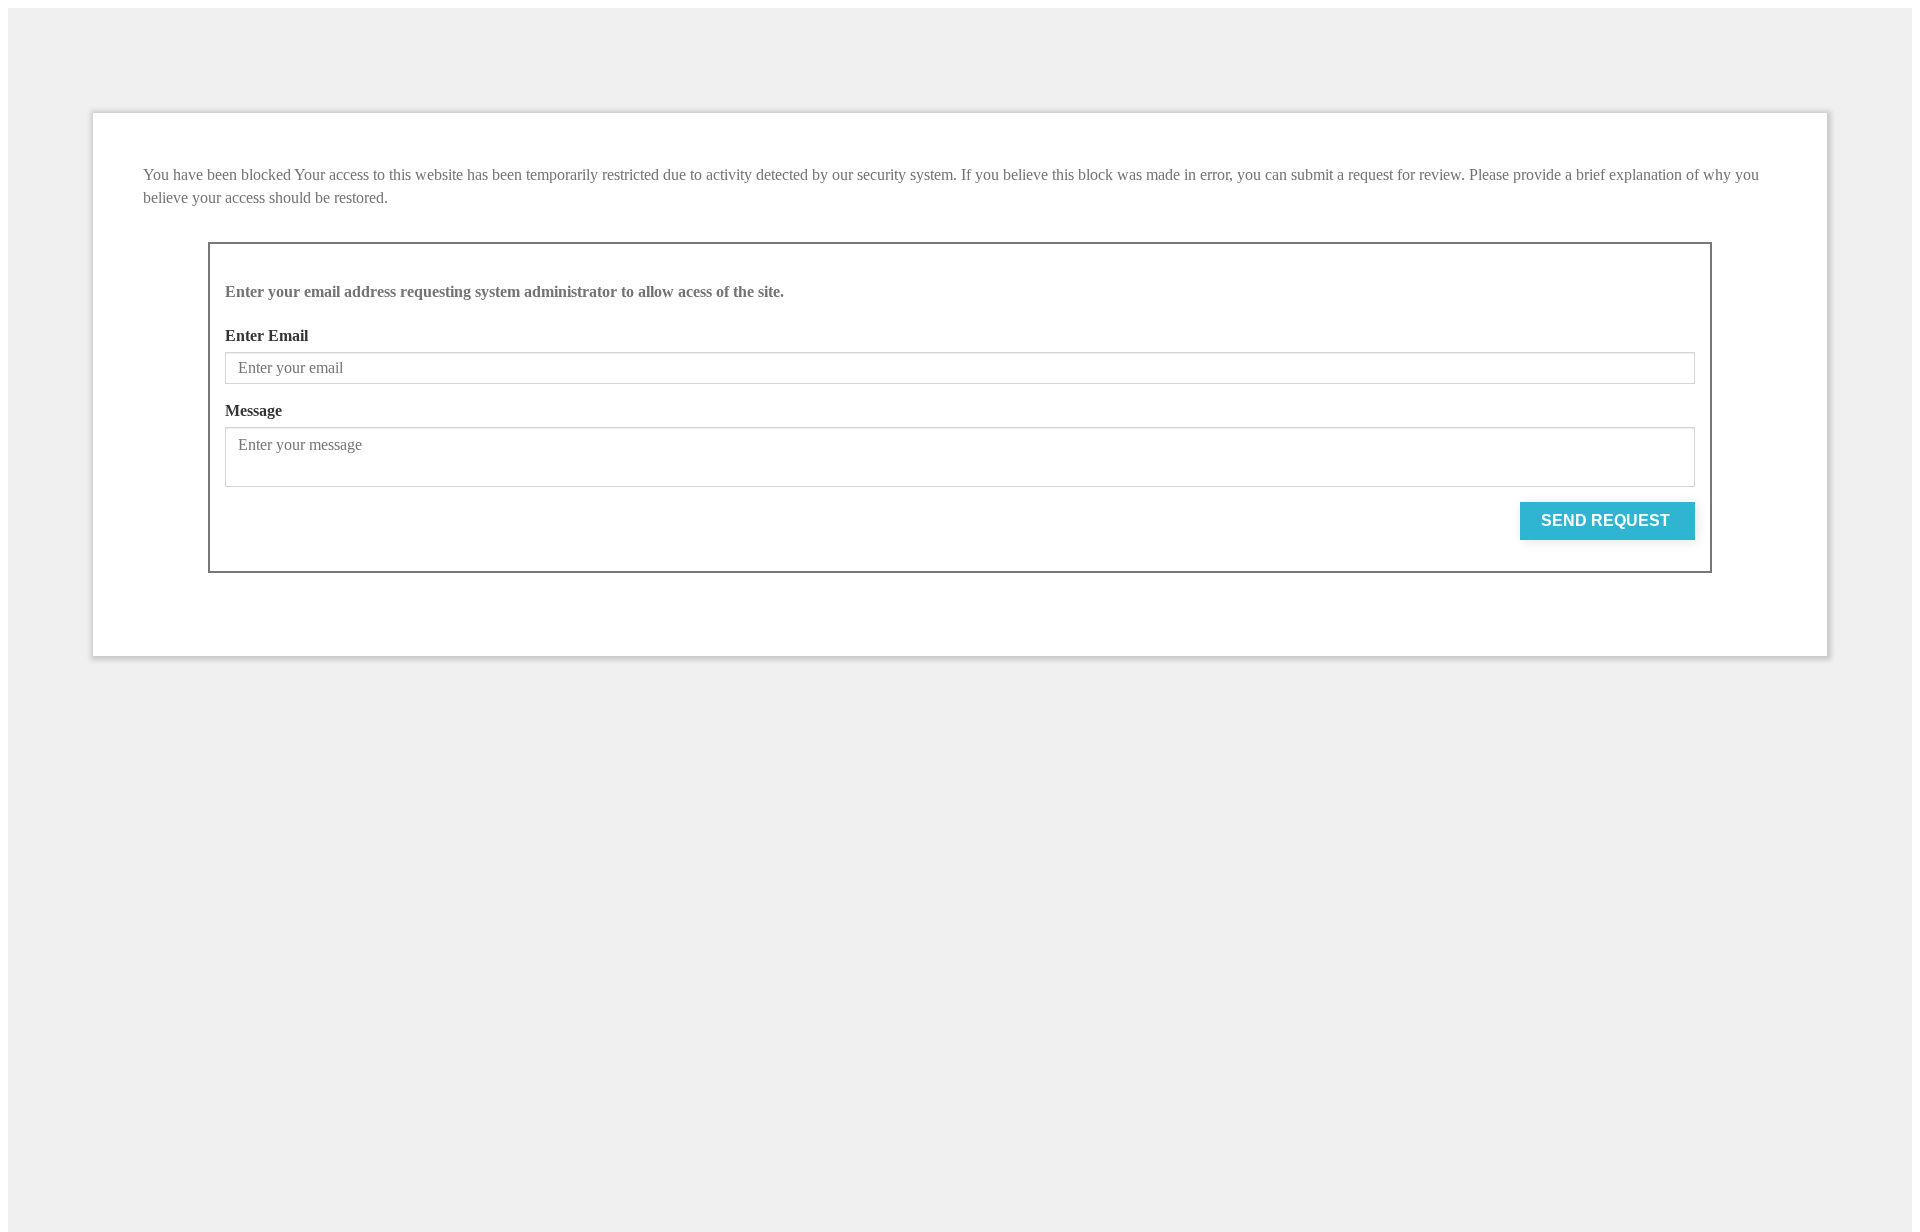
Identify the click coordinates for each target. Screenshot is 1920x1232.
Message (253, 410)
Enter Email (266, 335)
